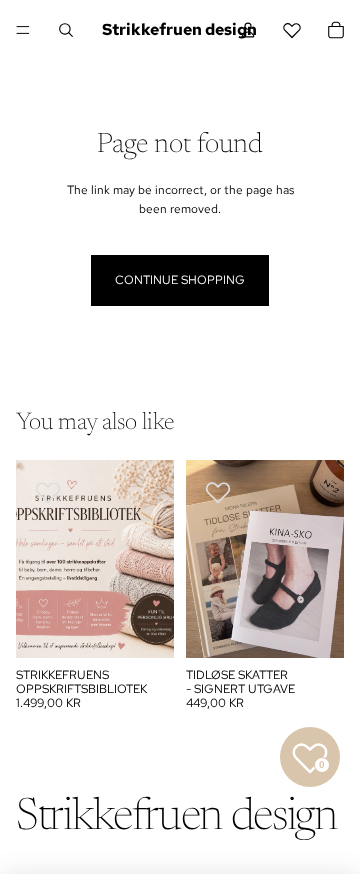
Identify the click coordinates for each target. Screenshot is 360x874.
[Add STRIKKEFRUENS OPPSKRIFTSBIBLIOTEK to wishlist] (48, 492)
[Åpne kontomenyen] (248, 30)
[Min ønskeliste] (292, 30)
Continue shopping (180, 280)
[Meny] (23, 30)
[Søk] (66, 30)
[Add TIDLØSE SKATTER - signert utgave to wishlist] (218, 492)
